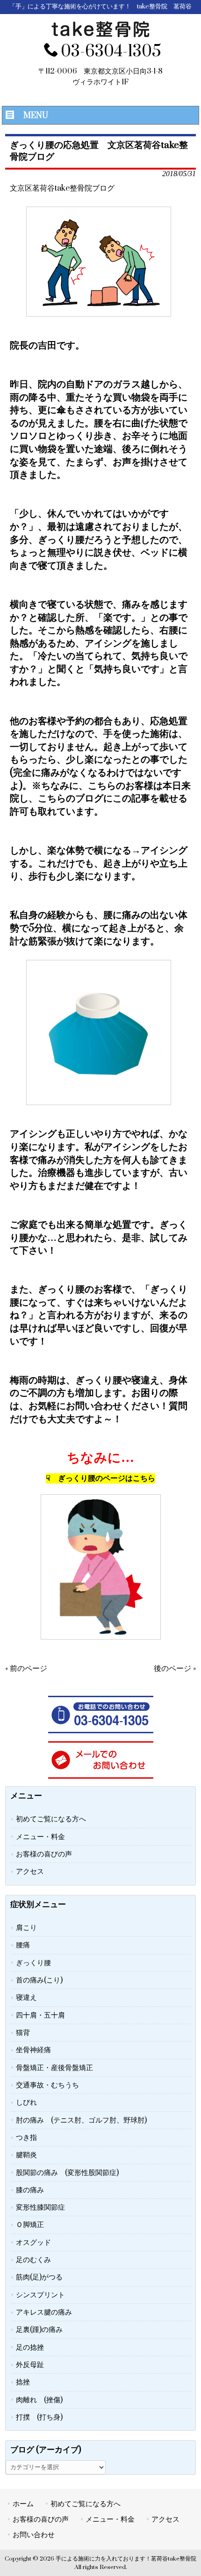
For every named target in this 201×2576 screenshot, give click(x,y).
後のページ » (175, 1669)
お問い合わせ (34, 2535)
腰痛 (23, 1945)
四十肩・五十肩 (40, 2015)
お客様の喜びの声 (44, 1854)
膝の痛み (30, 2190)
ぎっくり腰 (33, 1963)
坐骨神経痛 (33, 2050)
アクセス (30, 1871)
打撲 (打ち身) (39, 2417)
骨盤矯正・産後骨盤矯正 (54, 2068)
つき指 (26, 2138)
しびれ (26, 2102)
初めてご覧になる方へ (51, 1819)
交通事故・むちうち (47, 2085)
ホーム (23, 2504)
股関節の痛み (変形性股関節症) (67, 2173)
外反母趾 (30, 2365)
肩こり (26, 1928)
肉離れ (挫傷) (39, 2400)
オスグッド (33, 2242)
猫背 (23, 2033)
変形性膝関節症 (40, 2207)
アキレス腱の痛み (44, 2312)
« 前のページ (26, 1669)
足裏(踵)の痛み (39, 2330)
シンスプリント (40, 2295)
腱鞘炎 (26, 2155)
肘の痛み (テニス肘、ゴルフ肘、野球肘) (81, 2120)
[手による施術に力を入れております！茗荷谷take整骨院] (100, 35)
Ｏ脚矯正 (30, 2225)
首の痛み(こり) (39, 1980)
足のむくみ (33, 2260)
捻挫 (23, 2382)
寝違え (26, 1997)
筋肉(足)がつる (39, 2277)
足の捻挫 (30, 2347)
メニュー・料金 (40, 1837)
